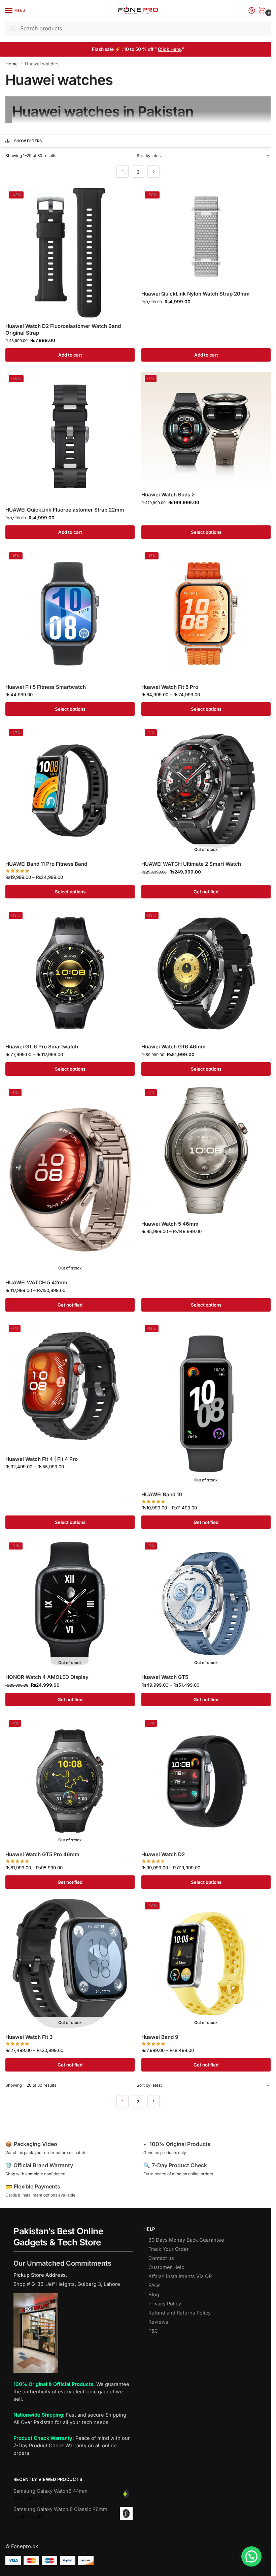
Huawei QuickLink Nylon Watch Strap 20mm (196, 294)
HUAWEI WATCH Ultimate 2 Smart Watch (191, 864)
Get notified (206, 892)
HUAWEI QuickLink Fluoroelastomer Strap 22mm (65, 510)
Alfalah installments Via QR (180, 2276)
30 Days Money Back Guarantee (186, 2240)
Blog (154, 2295)
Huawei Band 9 (160, 2037)
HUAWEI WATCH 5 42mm (36, 1282)
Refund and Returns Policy (180, 2313)
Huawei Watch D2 (163, 1854)
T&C (153, 2331)
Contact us (161, 2258)
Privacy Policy (165, 2304)
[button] (263, 11)
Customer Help (166, 2267)
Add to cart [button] (70, 355)
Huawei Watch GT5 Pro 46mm (42, 1854)
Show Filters (28, 141)
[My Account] (252, 11)
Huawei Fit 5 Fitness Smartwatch (46, 687)
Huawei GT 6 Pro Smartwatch (42, 1047)
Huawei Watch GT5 (165, 1677)
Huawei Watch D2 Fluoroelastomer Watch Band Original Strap (63, 329)
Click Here (169, 49)
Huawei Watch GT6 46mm (174, 1047)
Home (12, 64)
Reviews (158, 2322)
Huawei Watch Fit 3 (29, 2037)
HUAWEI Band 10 (162, 1494)
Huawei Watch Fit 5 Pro (170, 687)
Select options (206, 532)
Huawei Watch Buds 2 (168, 495)
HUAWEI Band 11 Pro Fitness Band (46, 864)
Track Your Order (169, 2249)
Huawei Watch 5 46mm (170, 1224)
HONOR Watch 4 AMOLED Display (47, 1677)
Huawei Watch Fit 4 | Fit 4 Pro (42, 1459)
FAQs (154, 2286)
